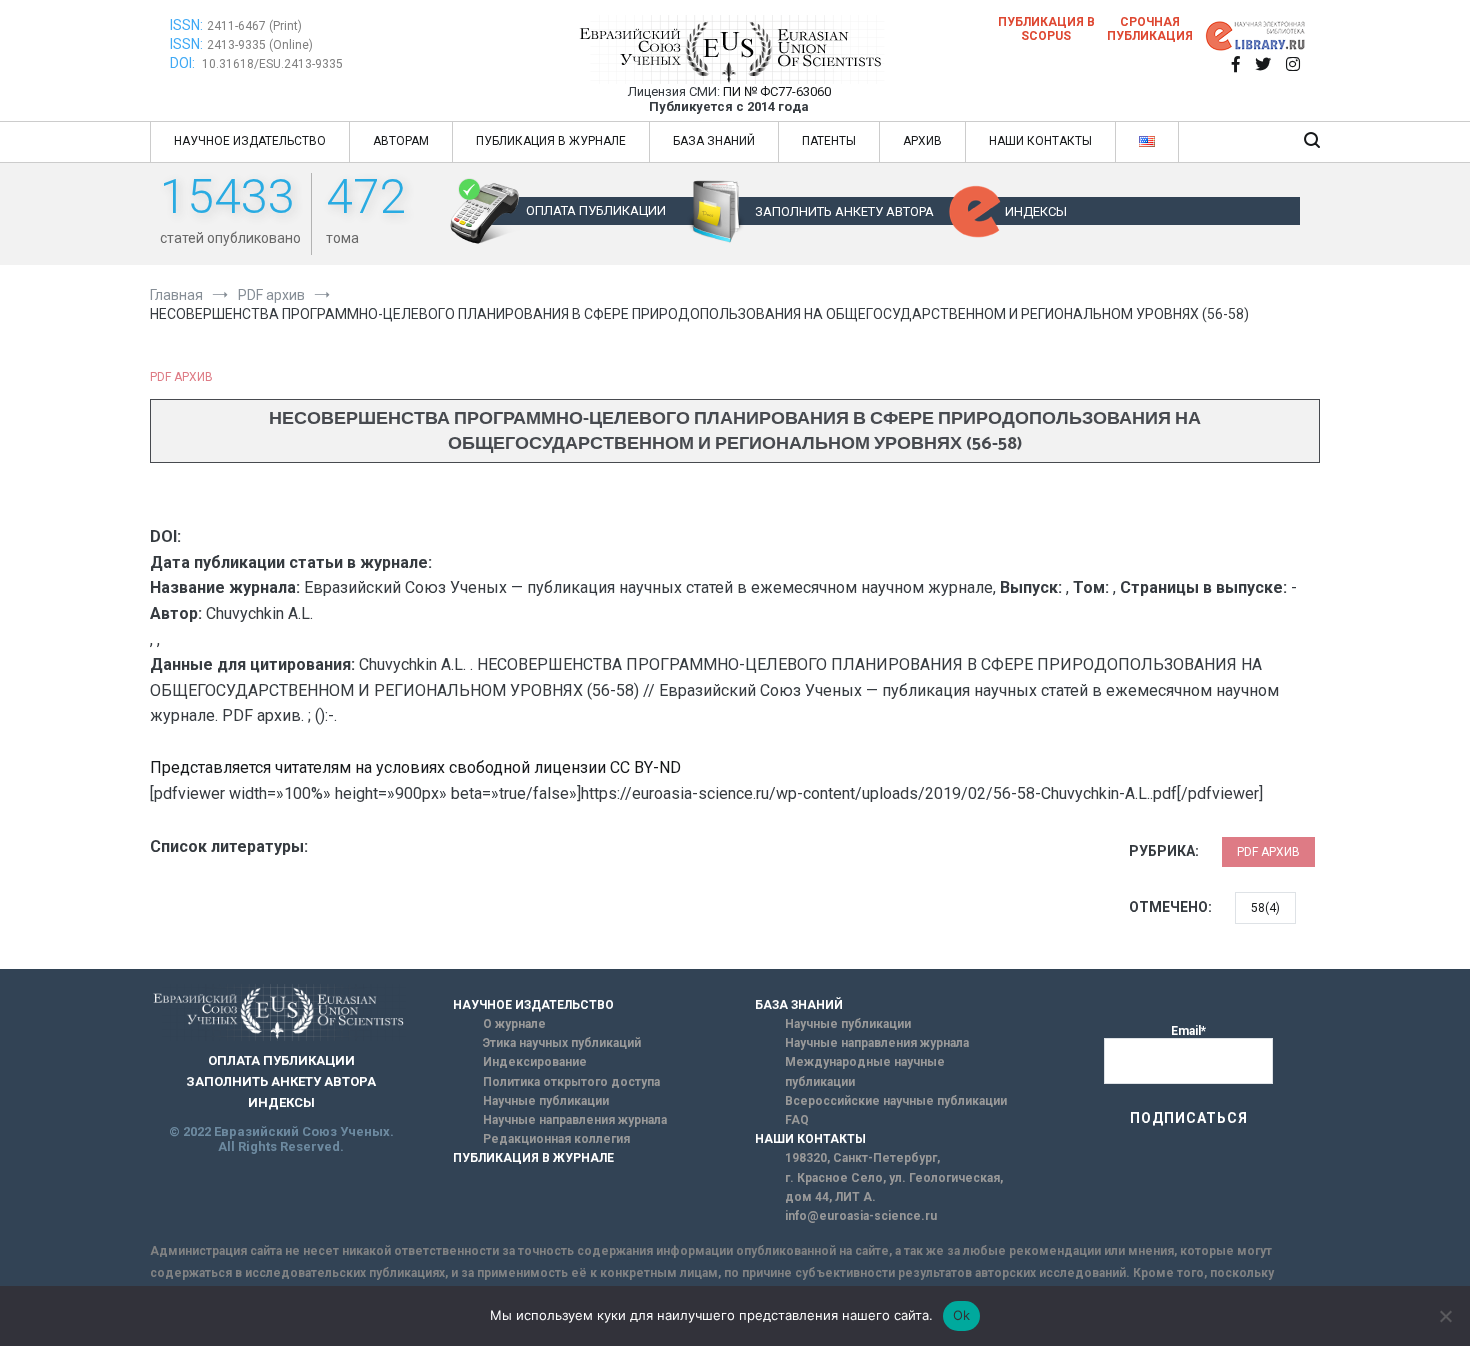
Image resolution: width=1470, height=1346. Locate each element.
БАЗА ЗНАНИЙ (714, 141)
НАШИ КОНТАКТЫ (1040, 141)
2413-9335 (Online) (260, 45)
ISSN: (186, 25)
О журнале (514, 1024)
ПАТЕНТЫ (829, 141)
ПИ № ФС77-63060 (777, 91)
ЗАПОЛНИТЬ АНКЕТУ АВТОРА (844, 211)
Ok (962, 1315)
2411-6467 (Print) (254, 26)
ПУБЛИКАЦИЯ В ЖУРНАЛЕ (551, 141)
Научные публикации (546, 1101)
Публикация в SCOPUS (1046, 29)
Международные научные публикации (865, 1071)
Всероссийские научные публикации (896, 1101)
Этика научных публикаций (562, 1043)
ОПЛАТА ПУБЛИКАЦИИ (596, 210)
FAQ (797, 1120)
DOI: (184, 63)
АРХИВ (922, 141)
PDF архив (181, 377)
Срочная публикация (1150, 29)
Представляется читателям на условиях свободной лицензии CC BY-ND (415, 767)
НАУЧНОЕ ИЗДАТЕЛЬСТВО (250, 141)
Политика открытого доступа (571, 1082)
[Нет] (1445, 1316)
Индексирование (535, 1062)
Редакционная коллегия (556, 1139)
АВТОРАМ (401, 141)
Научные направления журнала (575, 1120)
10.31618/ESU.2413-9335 (272, 64)
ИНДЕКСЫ (1036, 211)
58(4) (1265, 908)
